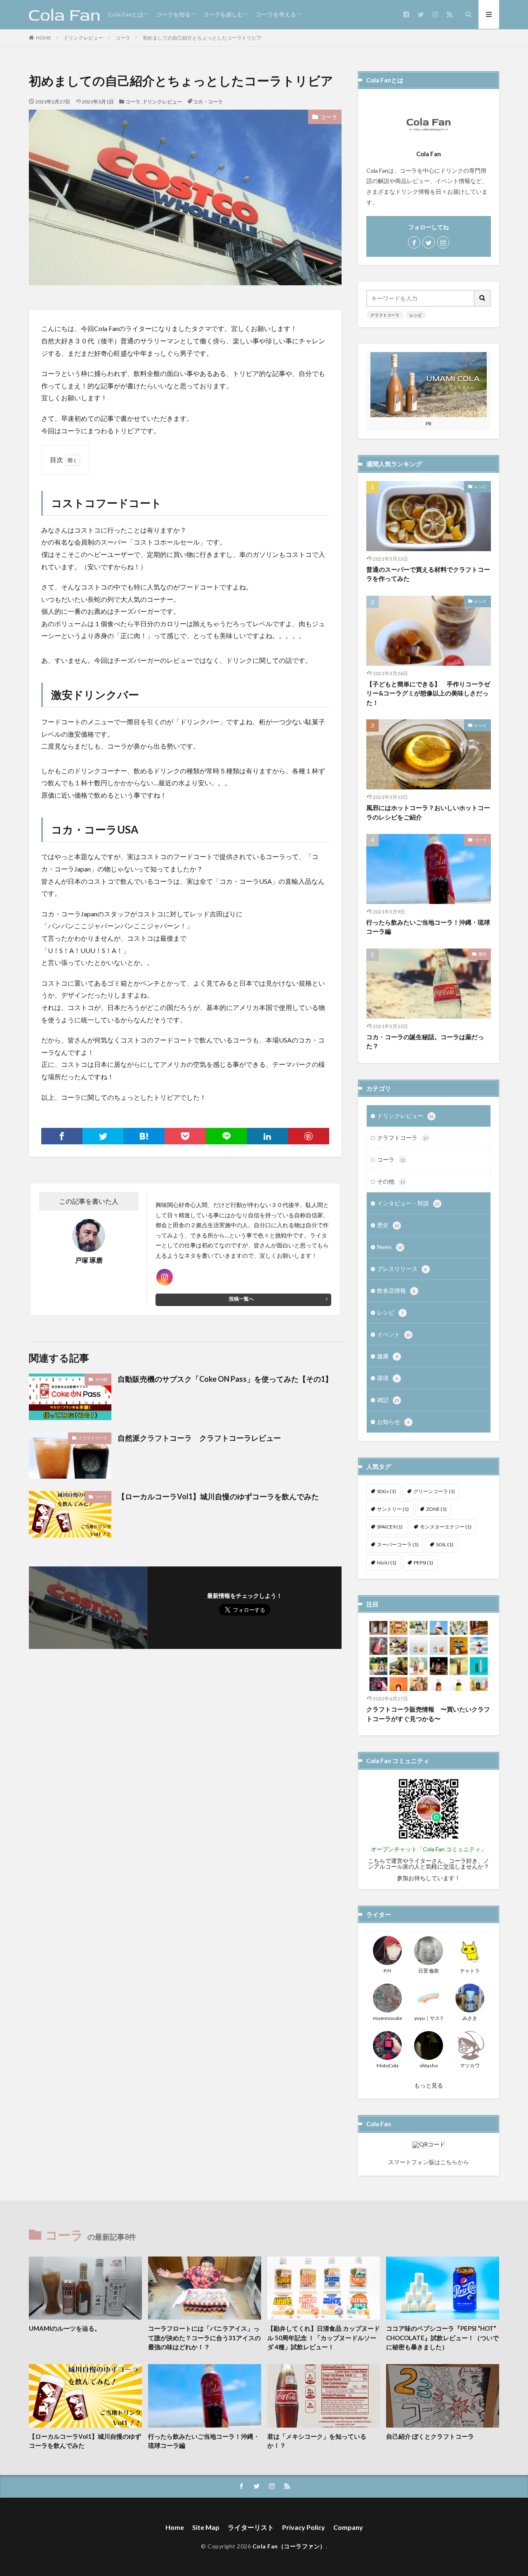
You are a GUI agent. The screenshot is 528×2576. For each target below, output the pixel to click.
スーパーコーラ (398, 1544)
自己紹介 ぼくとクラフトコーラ (430, 2436)
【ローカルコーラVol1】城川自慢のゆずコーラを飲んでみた (218, 1496)
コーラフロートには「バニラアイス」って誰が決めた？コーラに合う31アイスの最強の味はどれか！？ (204, 2338)
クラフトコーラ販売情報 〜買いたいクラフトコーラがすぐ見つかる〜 (428, 1714)
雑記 (388, 1400)
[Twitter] (103, 1136)
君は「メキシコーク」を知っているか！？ (317, 2441)
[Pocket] (185, 1136)
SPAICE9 (390, 1527)
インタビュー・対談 (408, 1203)
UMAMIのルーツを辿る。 (65, 2328)
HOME (44, 38)
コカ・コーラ (208, 102)
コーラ (123, 38)
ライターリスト (251, 2527)
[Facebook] (62, 1136)
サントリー (393, 1509)
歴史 (483, 954)
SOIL (445, 1544)
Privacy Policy (304, 2527)
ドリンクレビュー (83, 38)
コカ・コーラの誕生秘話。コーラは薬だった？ (425, 1041)
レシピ (416, 315)
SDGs (387, 1491)
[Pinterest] (309, 1136)
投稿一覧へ (241, 1299)
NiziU (387, 1563)
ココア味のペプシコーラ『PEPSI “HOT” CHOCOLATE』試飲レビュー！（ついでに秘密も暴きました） (442, 2338)
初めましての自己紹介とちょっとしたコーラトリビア (202, 38)
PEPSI (423, 1563)
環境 (388, 1378)
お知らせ (393, 1422)
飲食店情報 (396, 1290)
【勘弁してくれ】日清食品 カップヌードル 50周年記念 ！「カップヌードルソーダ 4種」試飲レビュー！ (324, 2338)
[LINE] (226, 1136)
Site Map (206, 2527)
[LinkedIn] (268, 1136)
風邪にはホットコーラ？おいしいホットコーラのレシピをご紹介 (428, 812)
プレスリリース (402, 1269)
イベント (394, 1334)
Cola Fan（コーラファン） (289, 2546)
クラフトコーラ (93, 1438)
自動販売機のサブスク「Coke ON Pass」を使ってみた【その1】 (225, 1379)
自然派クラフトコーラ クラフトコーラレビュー (199, 1438)
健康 (388, 1356)
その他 (101, 1379)
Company (348, 2527)
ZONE (436, 1509)
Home (175, 2527)
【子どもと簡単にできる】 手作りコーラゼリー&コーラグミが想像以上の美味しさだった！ (428, 693)
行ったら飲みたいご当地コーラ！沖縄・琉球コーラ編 (428, 927)
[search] (483, 298)
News (390, 1247)
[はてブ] (144, 1136)
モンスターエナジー (446, 1527)
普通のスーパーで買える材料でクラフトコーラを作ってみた (428, 574)
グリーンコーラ (434, 1491)
